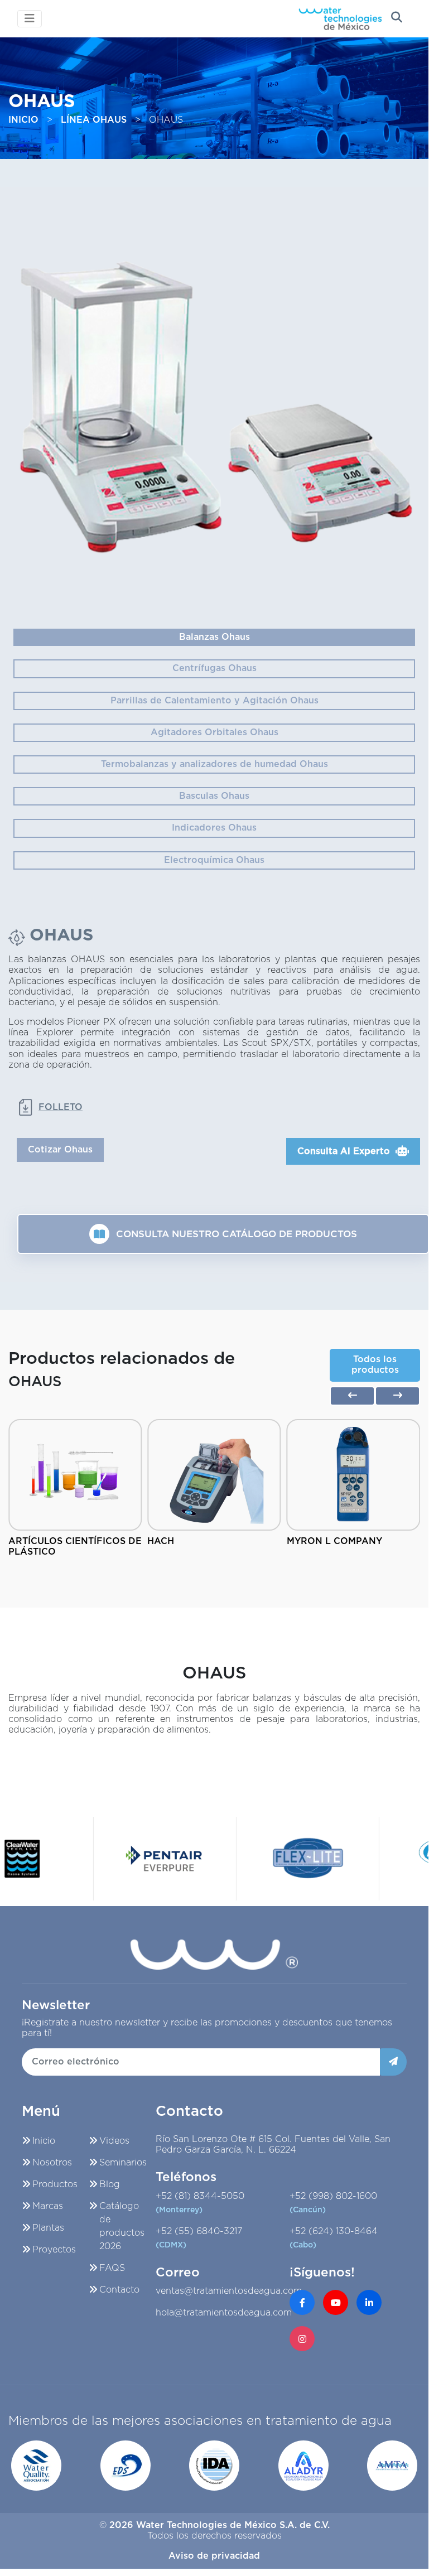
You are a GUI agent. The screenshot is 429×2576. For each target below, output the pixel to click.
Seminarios (123, 2163)
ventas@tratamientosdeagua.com (229, 2291)
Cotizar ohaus (60, 1150)
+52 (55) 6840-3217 (199, 2238)
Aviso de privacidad (214, 2556)
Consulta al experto (344, 1151)
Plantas (48, 2228)
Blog (110, 2184)
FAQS (112, 2268)
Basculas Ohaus (214, 796)
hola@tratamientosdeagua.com (224, 2313)
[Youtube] (336, 2302)
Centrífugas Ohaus (214, 668)
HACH (161, 1541)
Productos (55, 2184)
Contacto (119, 2290)
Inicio (44, 2141)
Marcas (48, 2206)
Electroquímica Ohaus (214, 860)
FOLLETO (61, 1107)
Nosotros (52, 2163)
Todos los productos (375, 1365)
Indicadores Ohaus (214, 828)
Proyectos (54, 2250)
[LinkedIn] (369, 2302)
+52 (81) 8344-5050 (200, 2203)
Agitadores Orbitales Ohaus (214, 732)
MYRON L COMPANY (334, 1541)
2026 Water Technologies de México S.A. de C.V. (220, 2525)
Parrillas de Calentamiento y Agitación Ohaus (214, 701)
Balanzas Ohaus (214, 637)
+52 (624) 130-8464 (334, 2238)
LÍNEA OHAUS (94, 120)
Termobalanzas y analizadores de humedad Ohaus (214, 764)
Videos (114, 2141)
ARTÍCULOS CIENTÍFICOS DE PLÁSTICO (75, 1547)
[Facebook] (302, 2302)
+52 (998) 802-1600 (333, 2203)
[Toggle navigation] (30, 19)
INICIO (23, 120)
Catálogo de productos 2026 (122, 2226)
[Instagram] (302, 2339)
